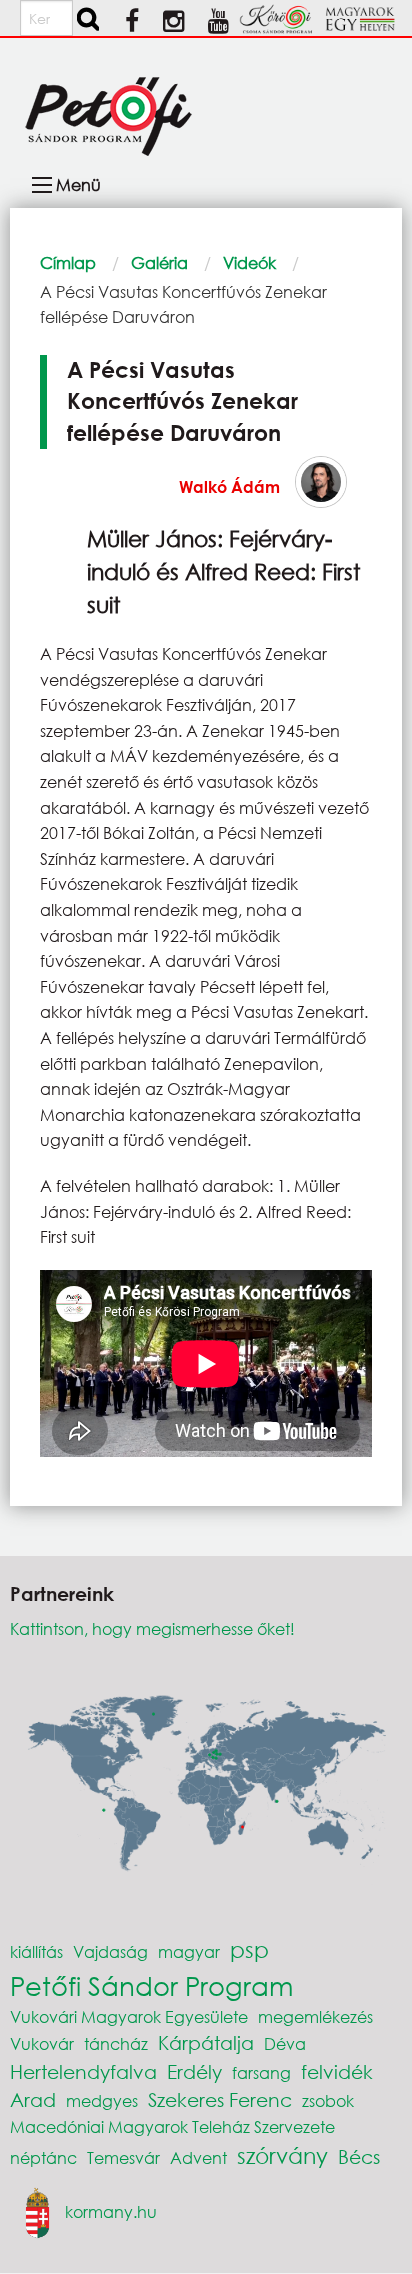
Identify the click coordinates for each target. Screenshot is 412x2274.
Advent (198, 2157)
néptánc (43, 2157)
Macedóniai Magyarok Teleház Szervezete (172, 2126)
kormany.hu (111, 2210)
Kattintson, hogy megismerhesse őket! (152, 1628)
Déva (285, 2043)
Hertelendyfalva (83, 2071)
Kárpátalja (206, 2042)
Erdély (194, 2071)
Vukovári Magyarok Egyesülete (129, 2016)
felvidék (337, 2071)
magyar (189, 1951)
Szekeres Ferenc (220, 2099)
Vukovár (42, 2043)
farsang (261, 2072)
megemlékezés (315, 2016)
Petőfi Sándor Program (151, 1985)
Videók (249, 262)
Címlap (68, 262)
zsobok (328, 2100)
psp (249, 1949)
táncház (116, 2043)
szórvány (282, 2155)
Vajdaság (110, 1951)
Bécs (359, 2156)
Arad (33, 2099)
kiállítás (36, 1951)
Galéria (159, 262)
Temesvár (123, 2157)
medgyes (102, 2100)
